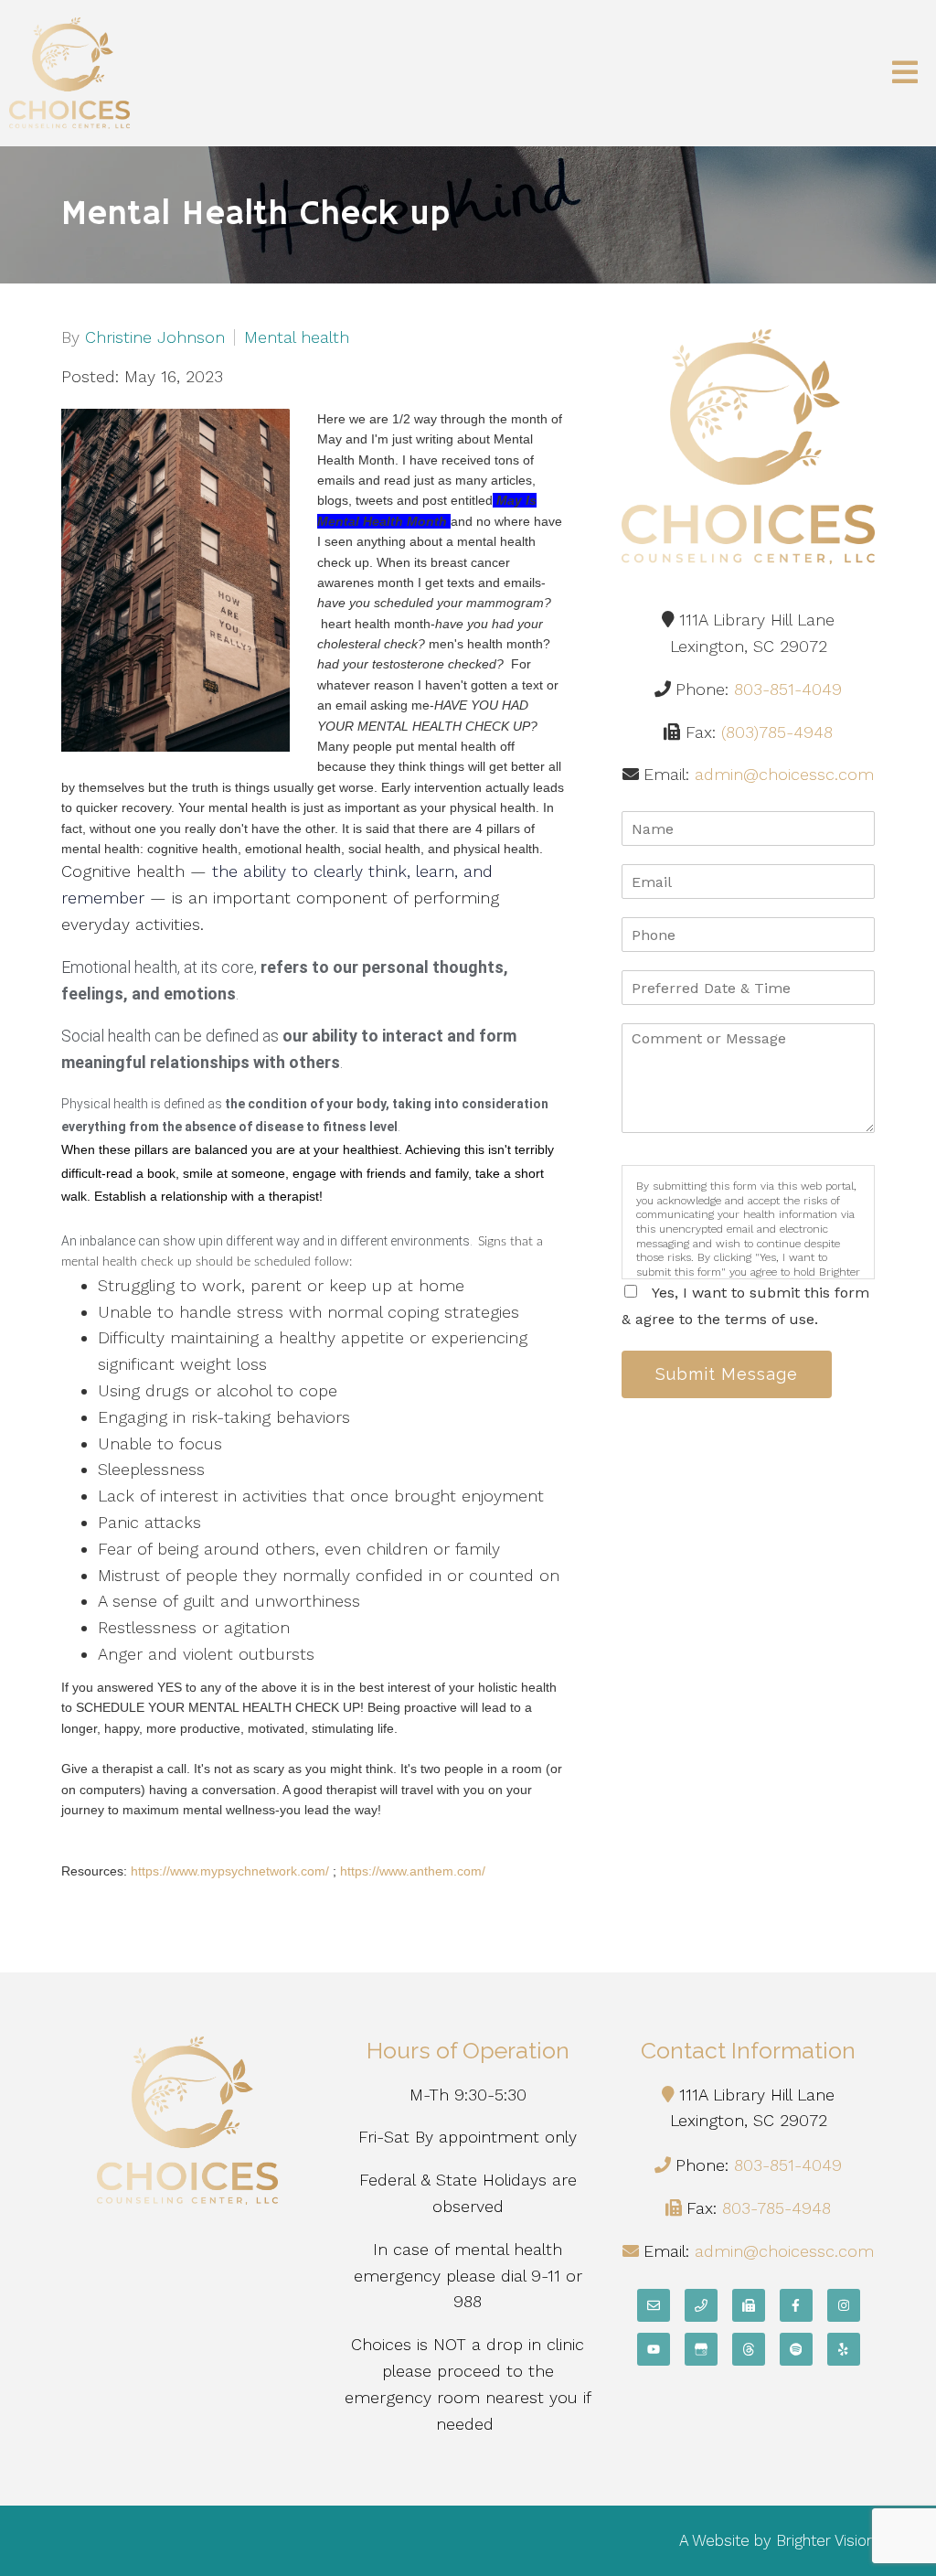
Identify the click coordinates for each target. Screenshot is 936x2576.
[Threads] (749, 2349)
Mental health (297, 337)
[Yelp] (844, 2349)
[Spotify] (796, 2349)
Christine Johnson (155, 337)
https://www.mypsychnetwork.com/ (230, 1871)
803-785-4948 (776, 2208)
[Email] (654, 2305)
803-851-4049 (788, 689)
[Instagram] (844, 2305)
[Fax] (749, 2305)
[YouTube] (654, 2349)
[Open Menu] (905, 74)
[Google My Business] (701, 2349)
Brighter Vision (825, 2540)
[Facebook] (796, 2305)
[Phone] (701, 2305)
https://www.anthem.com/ (413, 1871)
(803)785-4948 (777, 732)
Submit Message (727, 1374)
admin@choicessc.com (784, 774)
